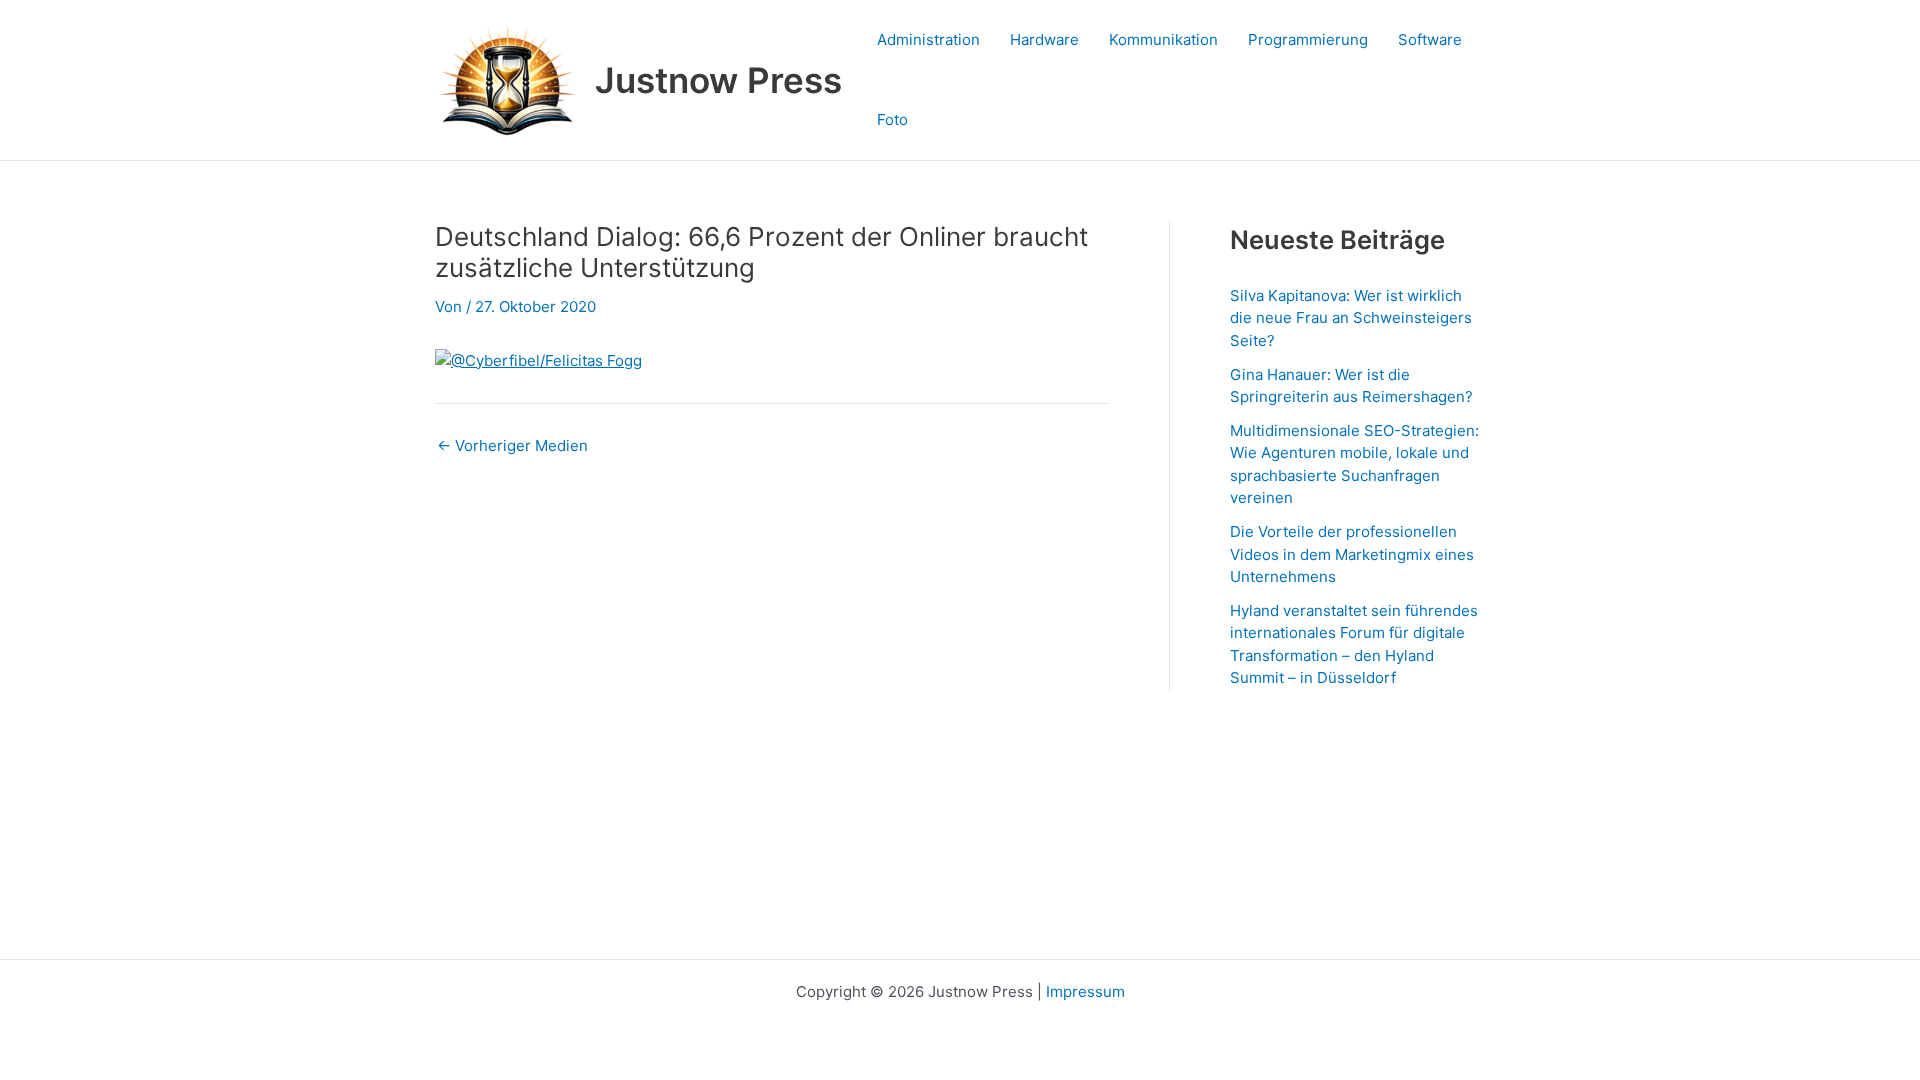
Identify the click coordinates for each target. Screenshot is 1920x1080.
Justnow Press (718, 80)
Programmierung (1308, 39)
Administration (928, 39)
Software (1430, 39)
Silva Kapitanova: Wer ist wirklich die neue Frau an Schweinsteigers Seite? (1351, 318)
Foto (892, 119)
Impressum (1085, 991)
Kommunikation (1163, 39)
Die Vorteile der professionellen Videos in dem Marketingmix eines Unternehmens (1352, 554)
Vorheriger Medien (512, 445)
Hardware (1044, 39)
